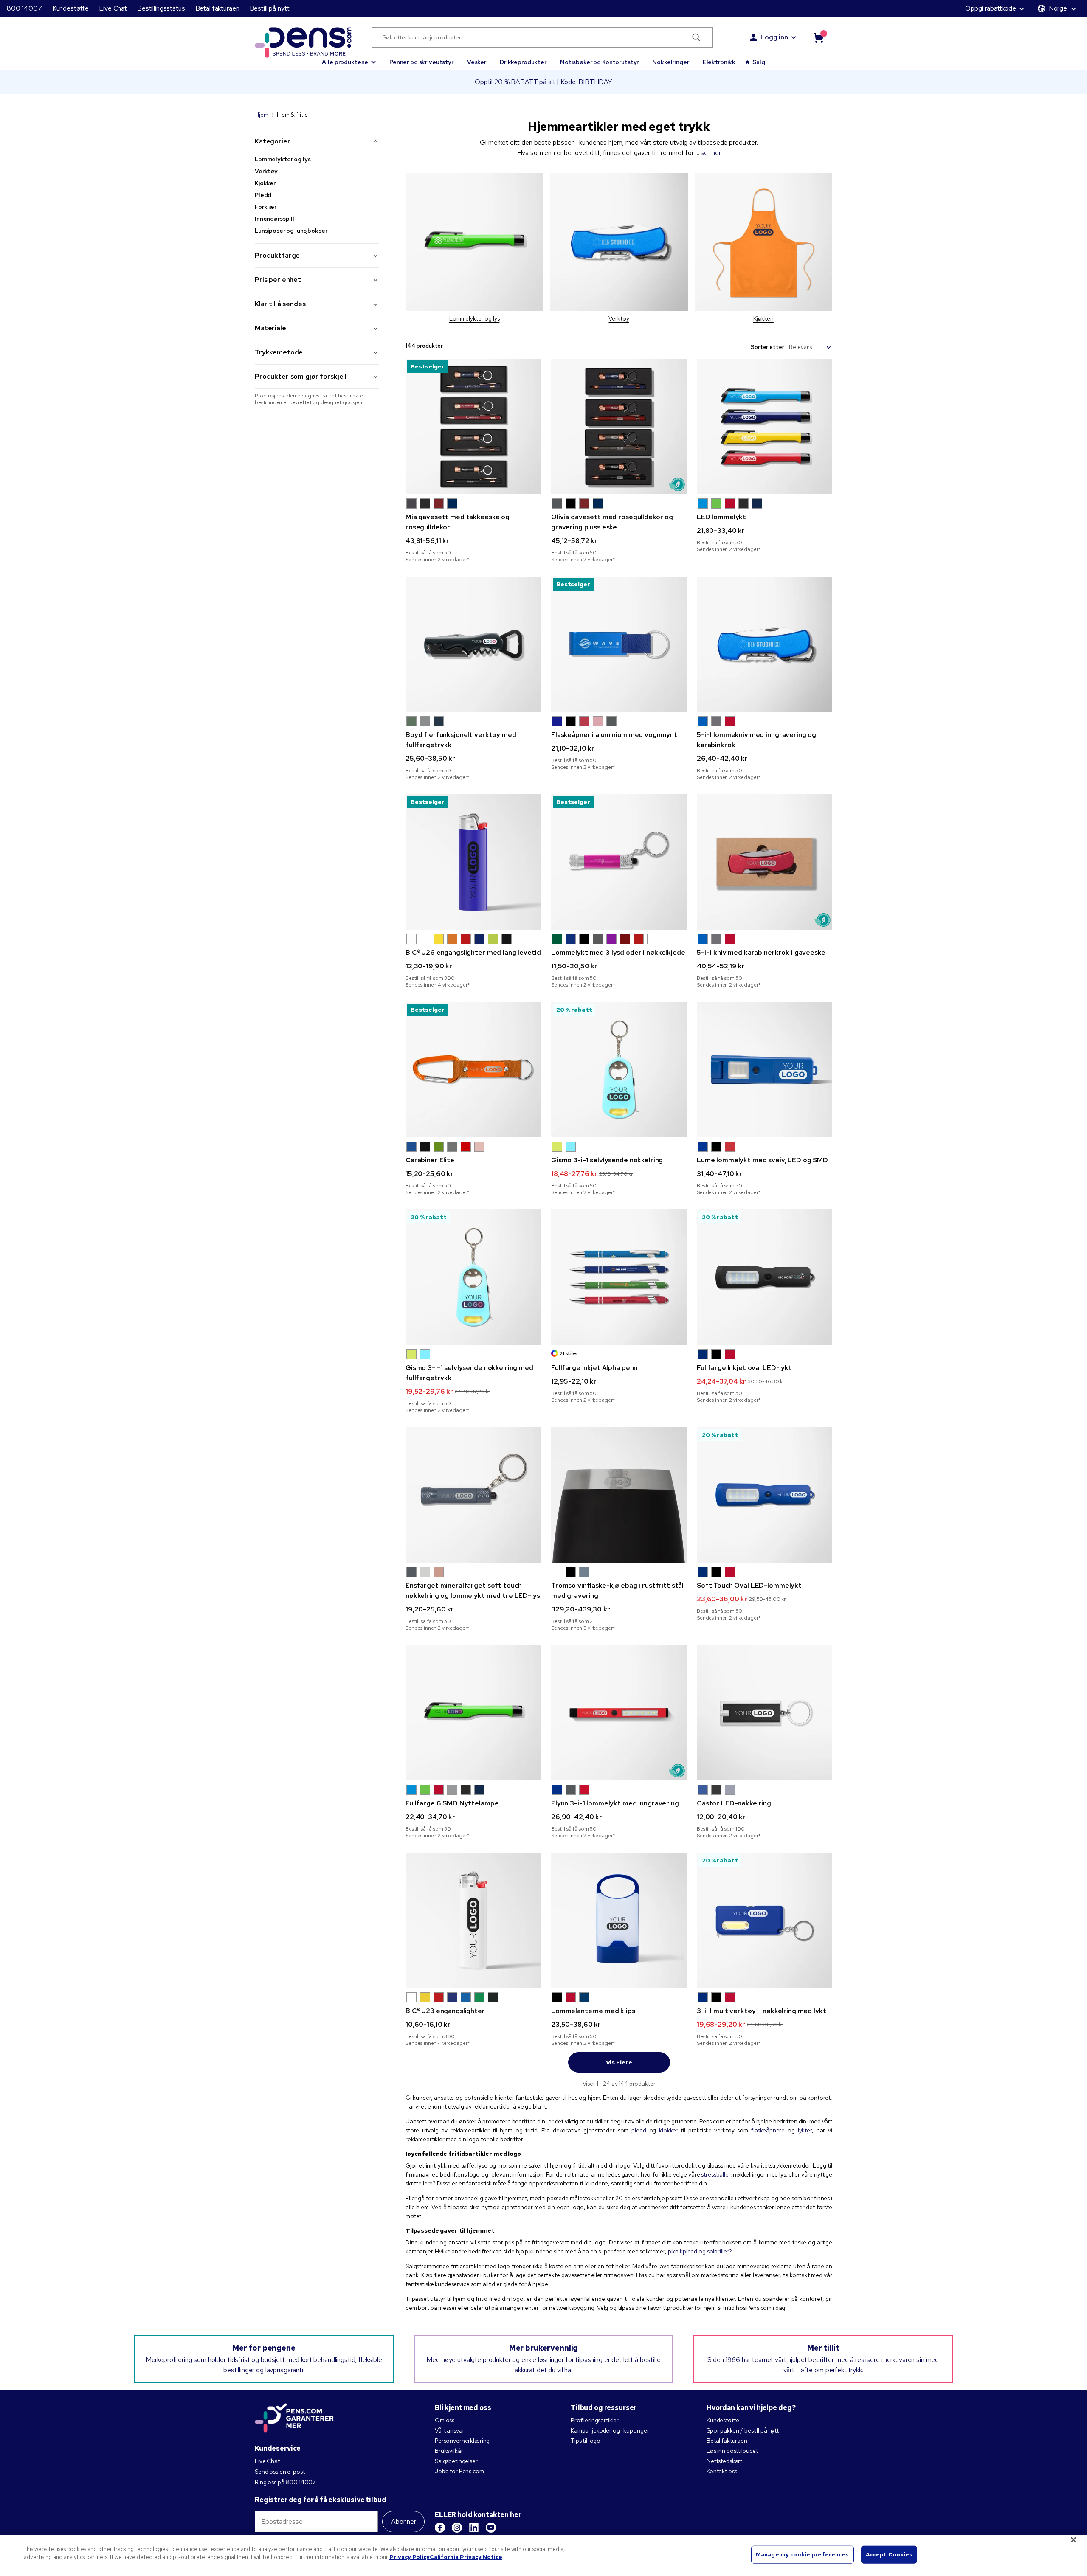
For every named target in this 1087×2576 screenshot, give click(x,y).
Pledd (263, 195)
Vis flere (619, 2062)
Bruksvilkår (449, 2451)
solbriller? (720, 2251)
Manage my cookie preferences (803, 2555)
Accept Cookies (889, 2555)
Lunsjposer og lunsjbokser (291, 231)
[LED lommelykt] (765, 426)
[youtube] (491, 2528)
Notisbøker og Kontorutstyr (599, 62)
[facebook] (440, 2528)
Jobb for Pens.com (459, 2471)
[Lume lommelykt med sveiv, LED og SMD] (765, 1070)
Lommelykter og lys (283, 159)
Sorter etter (767, 347)
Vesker (477, 62)
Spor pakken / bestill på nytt (743, 2430)
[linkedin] (474, 2528)
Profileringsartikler (595, 2420)
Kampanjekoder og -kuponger (610, 2430)
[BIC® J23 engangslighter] (473, 1920)
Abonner (404, 2521)
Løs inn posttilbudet (732, 2451)
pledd (639, 2130)
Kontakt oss (722, 2471)
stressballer (715, 2174)
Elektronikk (719, 62)
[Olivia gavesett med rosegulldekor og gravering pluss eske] (619, 426)
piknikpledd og (687, 2251)
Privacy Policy (410, 2557)
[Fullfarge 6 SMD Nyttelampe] (473, 1713)
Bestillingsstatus (161, 8)
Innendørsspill (275, 219)
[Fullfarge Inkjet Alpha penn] (619, 1277)
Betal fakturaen (217, 8)
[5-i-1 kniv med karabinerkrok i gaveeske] (765, 862)
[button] (349, 58)
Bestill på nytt (270, 8)
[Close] (1073, 2539)
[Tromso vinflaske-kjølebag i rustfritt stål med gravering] (619, 1495)
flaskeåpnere (768, 2130)
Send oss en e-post (280, 2472)
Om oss (445, 2420)
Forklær (266, 207)
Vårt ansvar (449, 2430)
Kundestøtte (70, 8)
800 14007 (24, 8)
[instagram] (457, 2528)
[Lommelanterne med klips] (619, 1920)
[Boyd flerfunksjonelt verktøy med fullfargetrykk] (473, 644)
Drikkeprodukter (523, 62)
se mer (711, 153)
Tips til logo (586, 2441)
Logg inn (774, 37)
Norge (1058, 8)
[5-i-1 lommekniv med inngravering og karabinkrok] (765, 644)
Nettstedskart (724, 2461)
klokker (668, 2130)
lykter (805, 2130)
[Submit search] (697, 37)
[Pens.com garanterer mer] (294, 2419)
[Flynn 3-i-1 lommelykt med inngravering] (619, 1713)
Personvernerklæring (462, 2441)
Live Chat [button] (113, 8)
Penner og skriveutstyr (421, 62)
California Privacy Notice (466, 2557)
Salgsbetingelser (456, 2461)
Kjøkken (266, 183)
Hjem (262, 115)
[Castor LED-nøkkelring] (765, 1713)
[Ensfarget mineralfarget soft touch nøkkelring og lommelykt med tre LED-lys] (473, 1495)
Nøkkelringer (670, 62)
